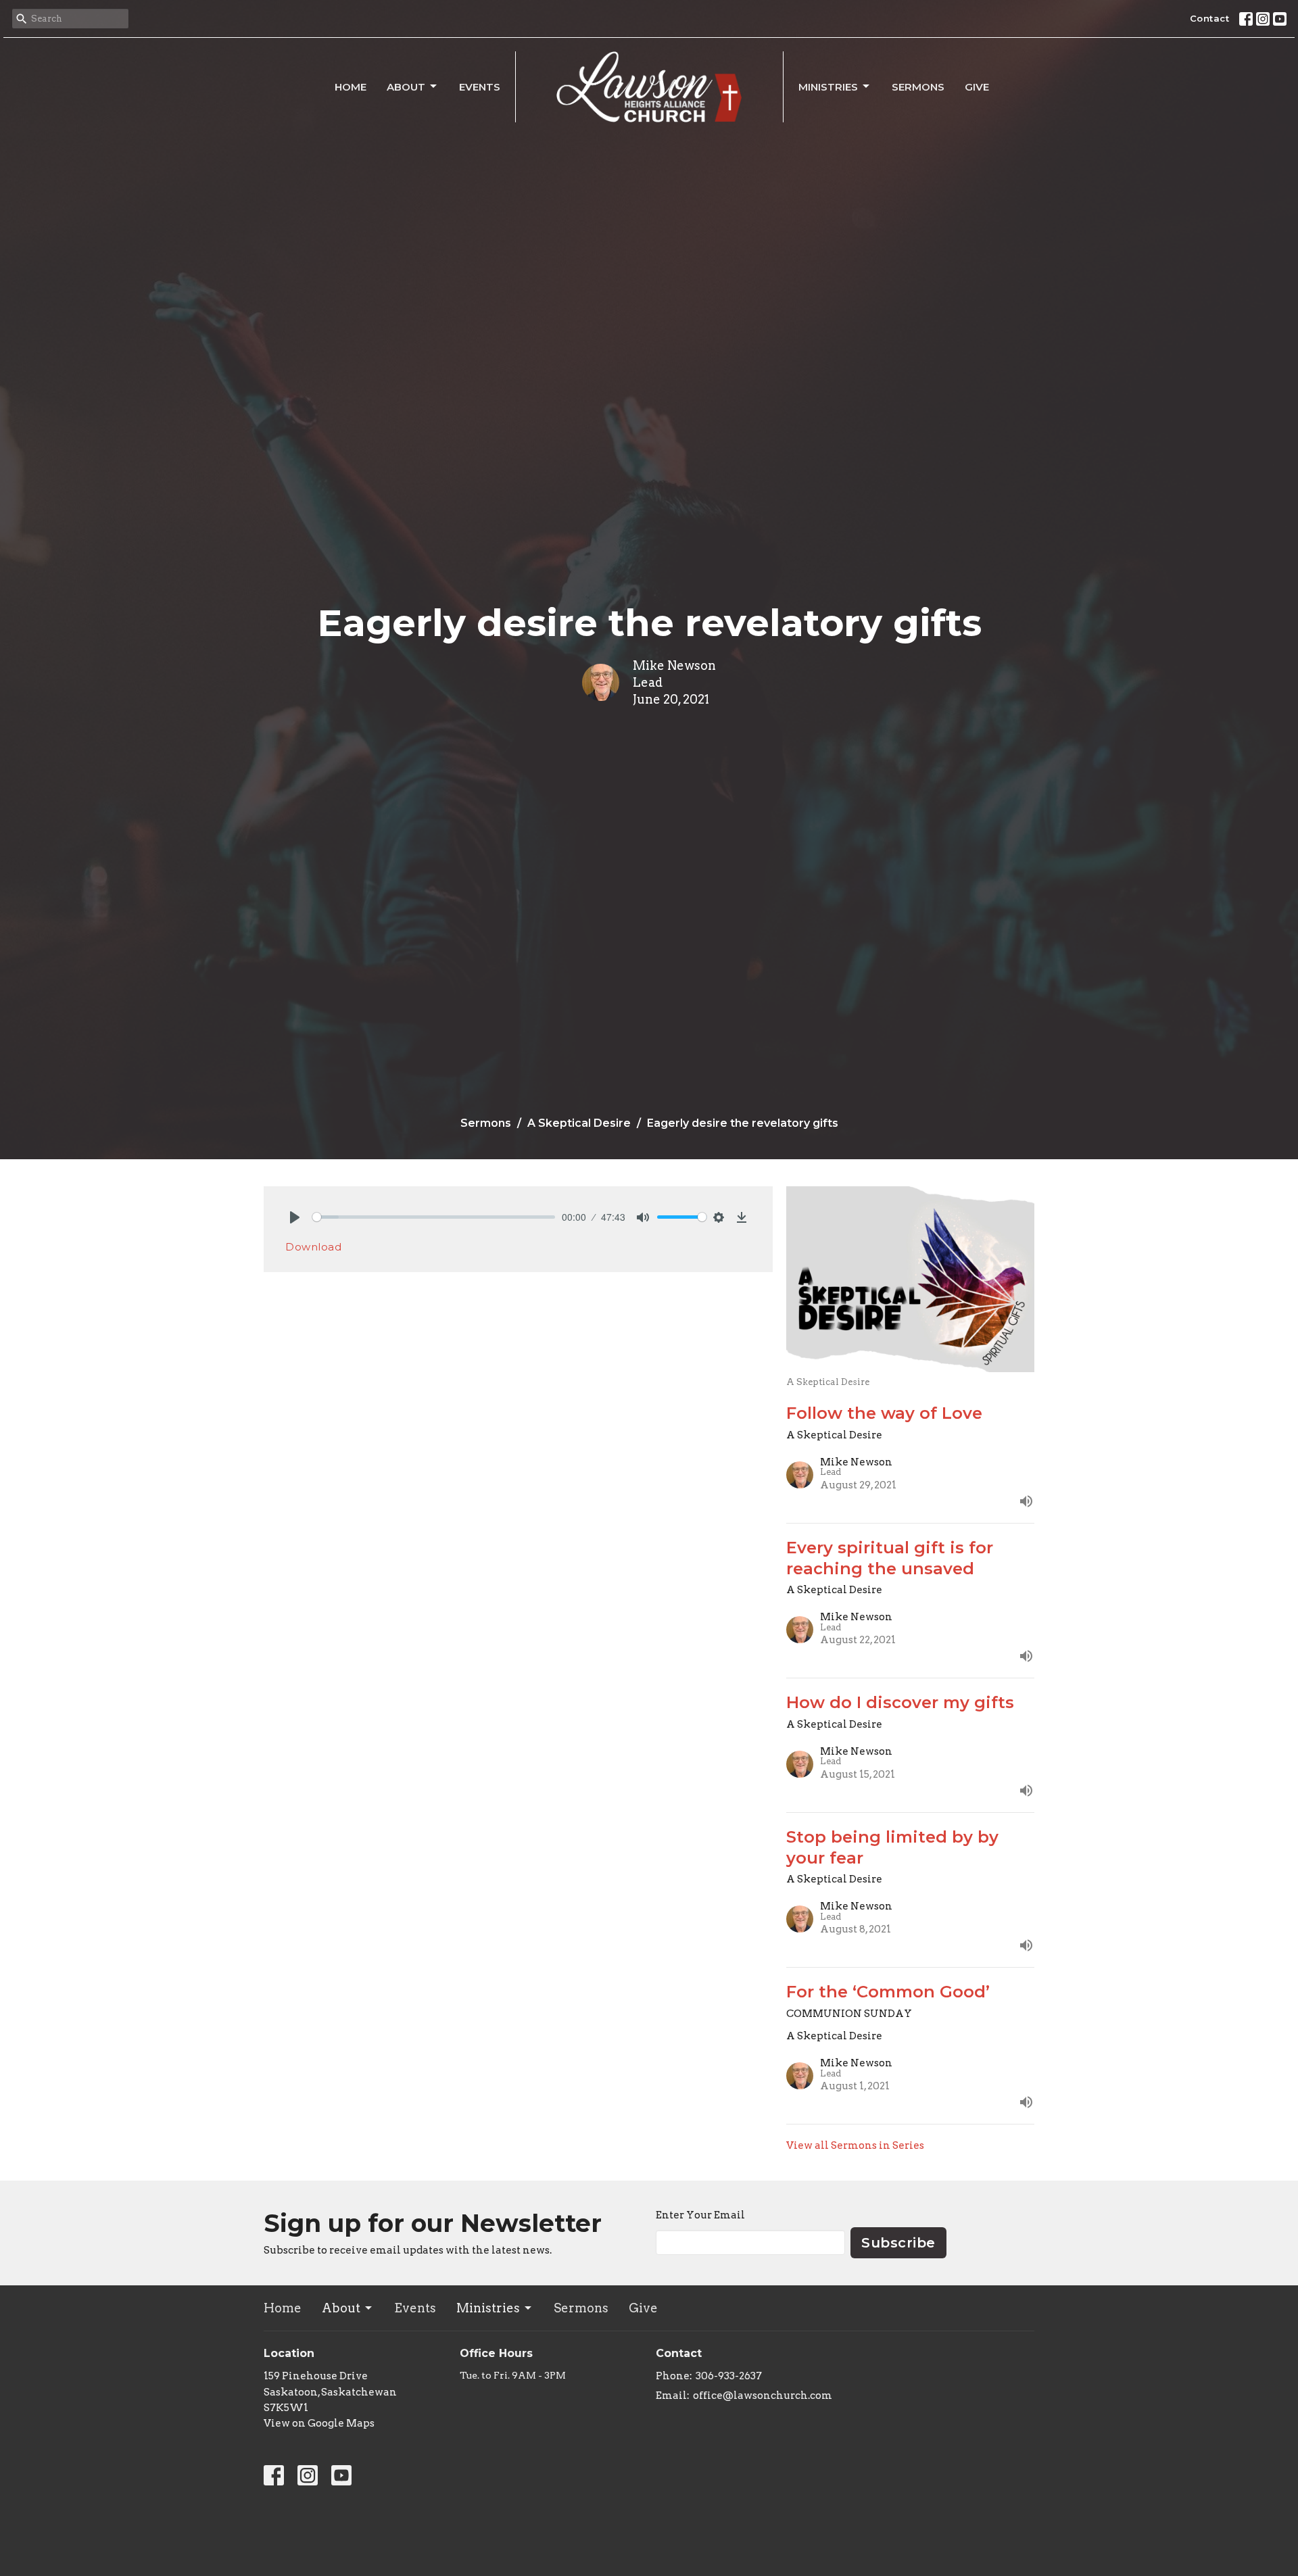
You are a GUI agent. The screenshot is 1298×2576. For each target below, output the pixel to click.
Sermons (918, 87)
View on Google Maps (319, 2423)
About (406, 87)
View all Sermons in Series (855, 2145)
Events (480, 87)
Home (351, 87)
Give (977, 87)
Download (313, 1247)
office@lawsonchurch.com (763, 2396)
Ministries (828, 87)
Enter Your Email (700, 2215)
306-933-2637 (729, 2376)
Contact (1210, 18)
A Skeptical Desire (579, 1123)
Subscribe (898, 2243)
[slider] (434, 1217)
